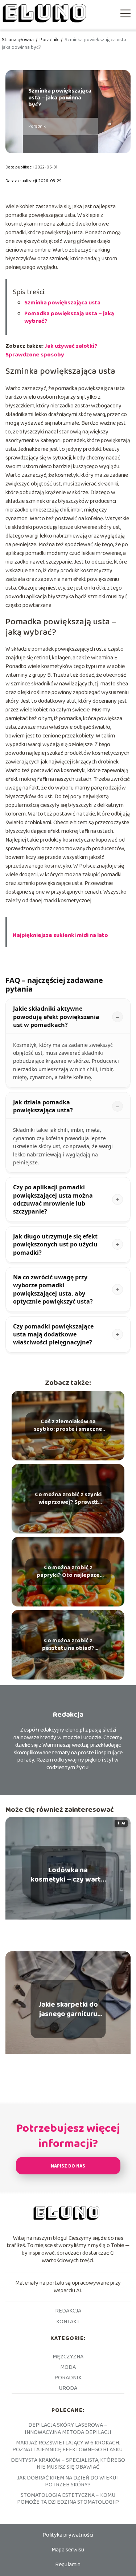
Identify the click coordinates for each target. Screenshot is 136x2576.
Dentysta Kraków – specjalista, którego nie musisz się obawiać (68, 2464)
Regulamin (68, 2565)
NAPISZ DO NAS (68, 2166)
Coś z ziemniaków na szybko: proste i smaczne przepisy (68, 1426)
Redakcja (68, 2311)
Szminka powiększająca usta (62, 303)
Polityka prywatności (68, 2535)
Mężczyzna (68, 2357)
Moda (68, 2367)
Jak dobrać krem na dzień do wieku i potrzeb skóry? (68, 2481)
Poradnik (50, 40)
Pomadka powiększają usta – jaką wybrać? (69, 317)
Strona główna (18, 40)
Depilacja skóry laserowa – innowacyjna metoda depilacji (68, 2429)
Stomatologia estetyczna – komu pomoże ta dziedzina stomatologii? (68, 2499)
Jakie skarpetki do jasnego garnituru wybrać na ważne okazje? (68, 2009)
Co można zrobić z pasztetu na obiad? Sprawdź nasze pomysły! (68, 1645)
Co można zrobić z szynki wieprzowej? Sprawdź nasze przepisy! (68, 1499)
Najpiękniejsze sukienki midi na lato (60, 935)
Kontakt (68, 2322)
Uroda (68, 2388)
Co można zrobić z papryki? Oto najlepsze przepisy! (68, 1572)
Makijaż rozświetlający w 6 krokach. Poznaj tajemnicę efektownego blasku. (68, 2446)
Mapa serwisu (68, 2550)
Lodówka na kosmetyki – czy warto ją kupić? (68, 1875)
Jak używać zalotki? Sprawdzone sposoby (51, 350)
